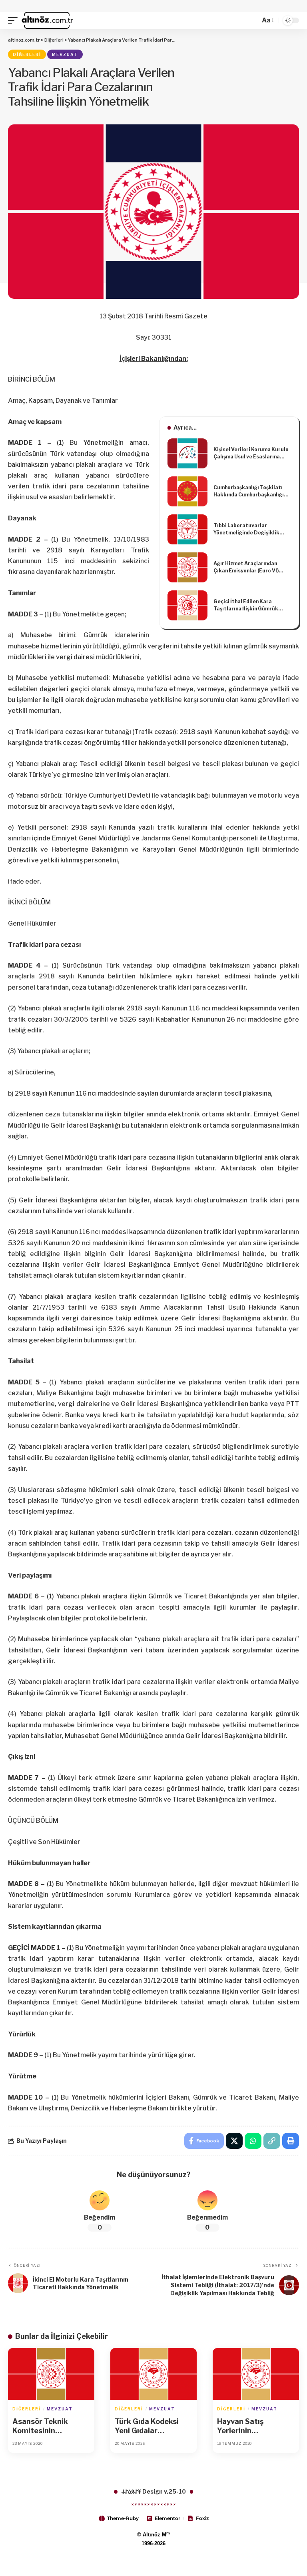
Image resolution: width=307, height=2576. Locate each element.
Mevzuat (65, 54)
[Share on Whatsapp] (253, 2141)
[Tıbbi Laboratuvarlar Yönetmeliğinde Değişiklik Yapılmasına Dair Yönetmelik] (187, 529)
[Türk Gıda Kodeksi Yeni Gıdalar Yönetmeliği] (153, 2374)
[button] (15, 20)
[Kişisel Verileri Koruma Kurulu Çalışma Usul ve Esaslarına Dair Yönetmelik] (187, 453)
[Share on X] (234, 2141)
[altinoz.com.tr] (47, 20)
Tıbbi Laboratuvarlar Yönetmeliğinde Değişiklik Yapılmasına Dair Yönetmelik (249, 529)
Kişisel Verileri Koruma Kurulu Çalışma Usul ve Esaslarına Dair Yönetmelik (251, 453)
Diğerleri (27, 54)
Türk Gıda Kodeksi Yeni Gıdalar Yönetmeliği (147, 2426)
